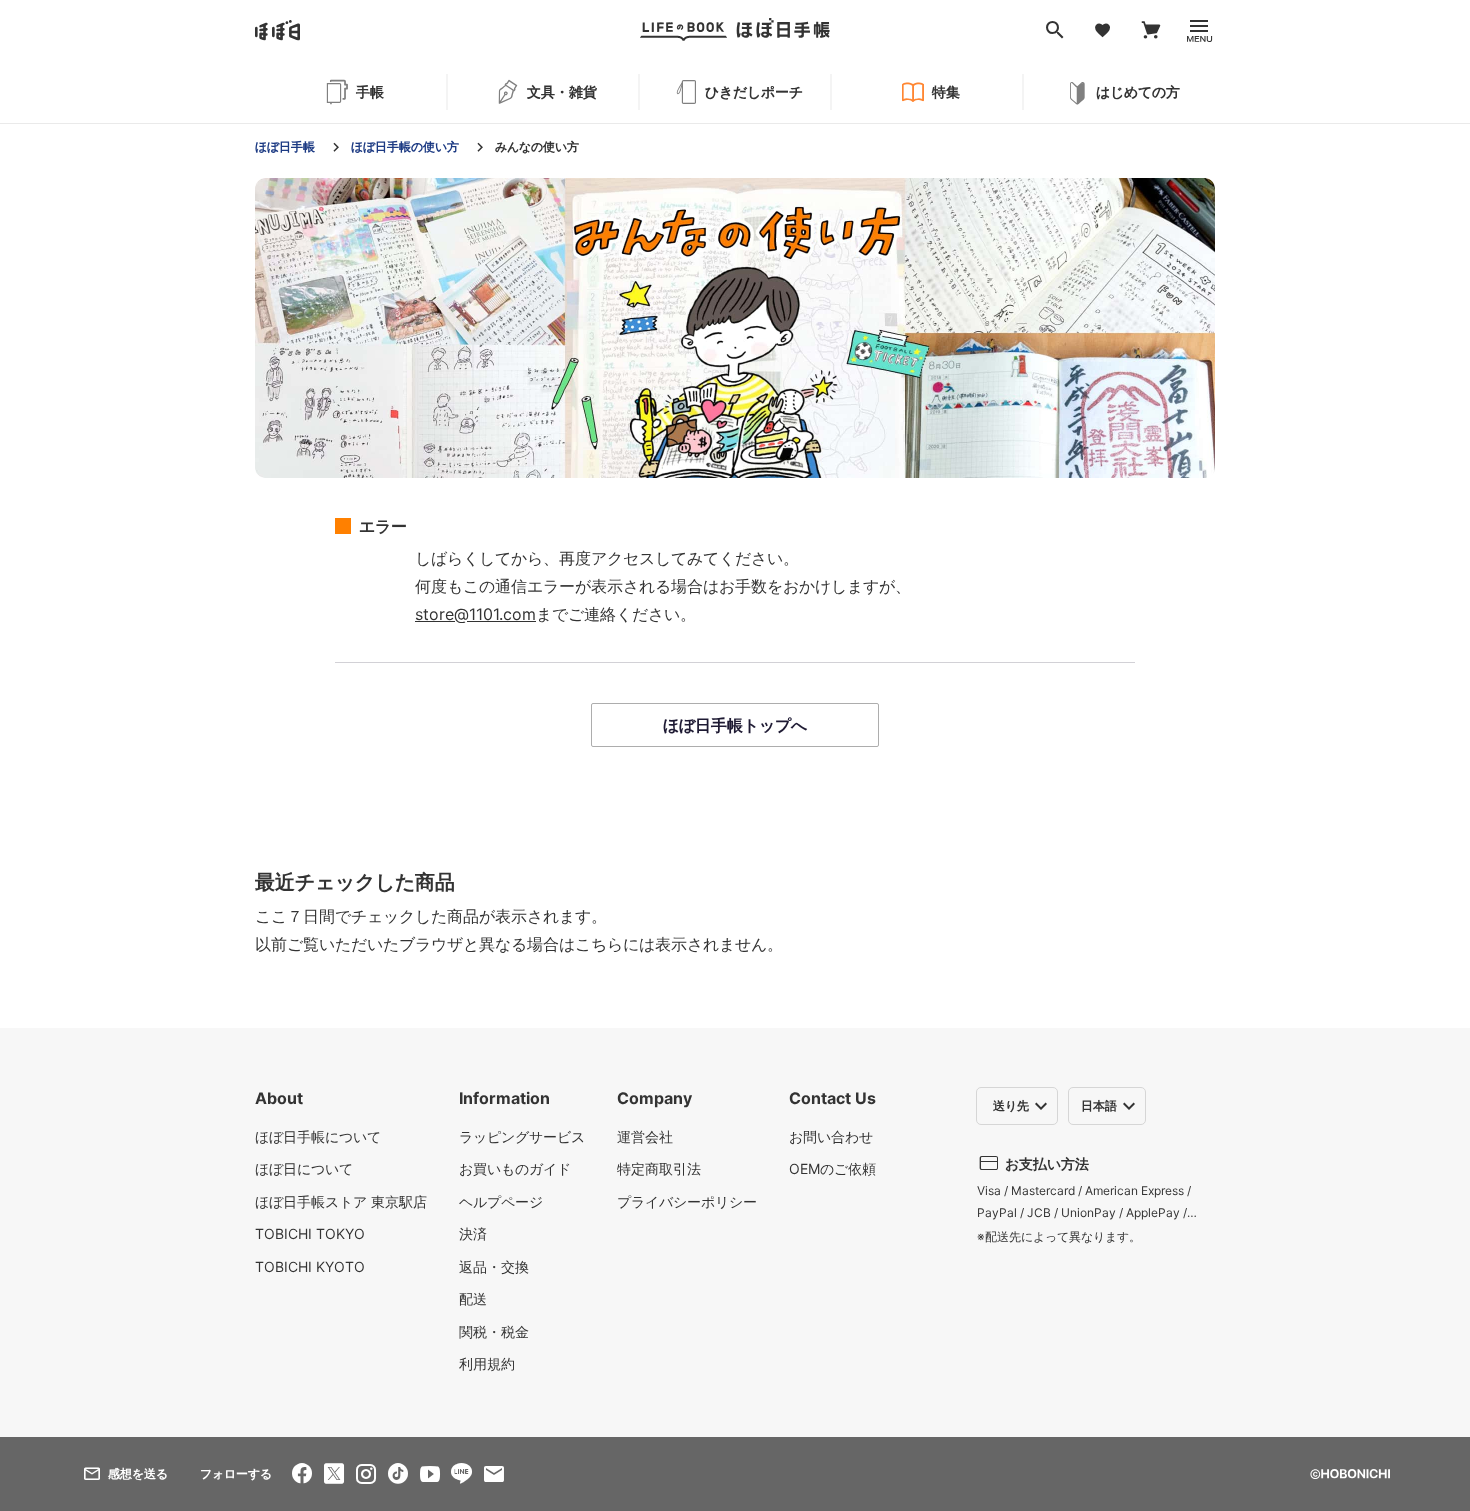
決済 (473, 1233)
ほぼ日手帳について (318, 1136)
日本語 (1099, 1105)
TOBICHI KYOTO (310, 1266)
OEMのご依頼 (832, 1168)
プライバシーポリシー (687, 1201)
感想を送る (138, 1473)
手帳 (370, 91)
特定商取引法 (659, 1168)
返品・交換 (494, 1266)
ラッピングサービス (522, 1136)
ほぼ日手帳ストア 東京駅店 (341, 1201)
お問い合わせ (831, 1136)
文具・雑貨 (562, 91)
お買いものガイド (515, 1168)
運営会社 (645, 1136)
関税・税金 (494, 1331)
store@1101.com (475, 614)
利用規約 (487, 1363)
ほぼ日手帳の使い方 (405, 146)
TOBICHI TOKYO (310, 1233)
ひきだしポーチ (754, 91)
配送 (473, 1298)
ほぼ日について (304, 1168)
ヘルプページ (501, 1201)
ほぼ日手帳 (285, 146)
